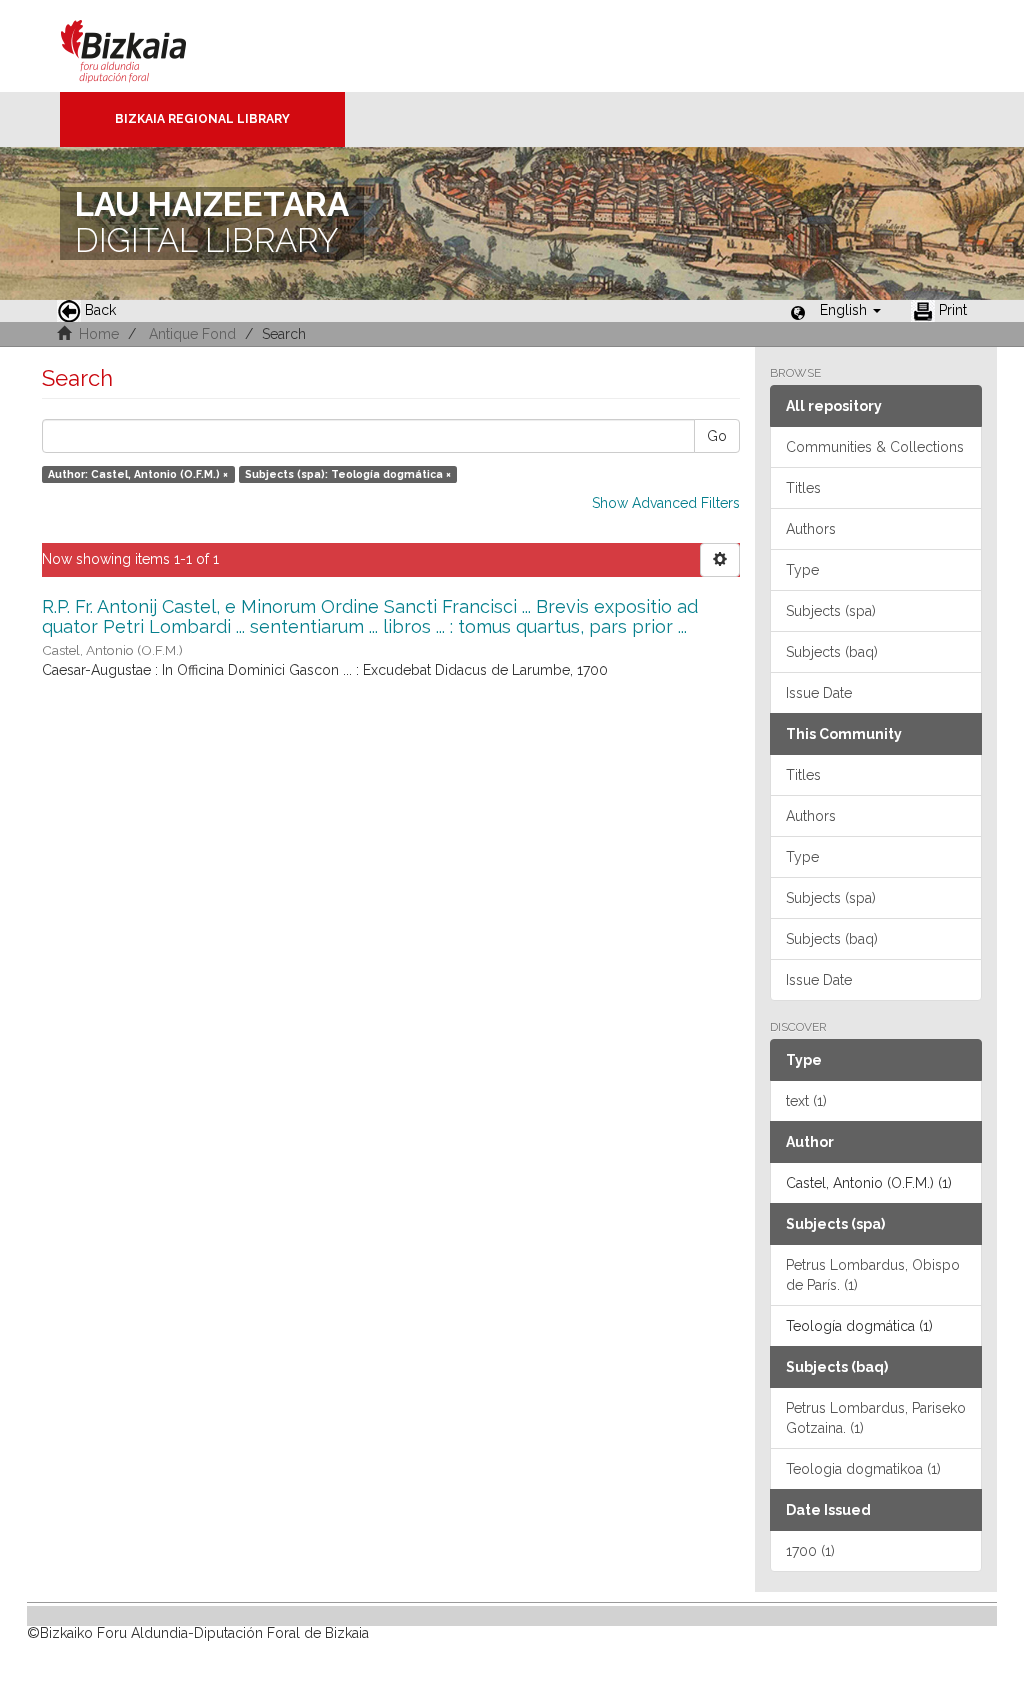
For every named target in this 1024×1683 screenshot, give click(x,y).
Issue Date (819, 693)
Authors (811, 529)
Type (802, 570)
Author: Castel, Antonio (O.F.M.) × (138, 474)
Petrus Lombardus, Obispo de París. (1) (873, 1275)
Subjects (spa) (831, 611)
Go (717, 436)
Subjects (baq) (832, 652)
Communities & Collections (875, 447)
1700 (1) (810, 1551)
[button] (850, 310)
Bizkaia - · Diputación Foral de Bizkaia (144, 46)
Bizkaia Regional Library (202, 119)
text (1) (806, 1101)
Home (99, 334)
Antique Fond (192, 334)
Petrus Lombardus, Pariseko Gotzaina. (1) (876, 1418)
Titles (803, 488)
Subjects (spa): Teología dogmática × (348, 474)
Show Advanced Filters (666, 503)
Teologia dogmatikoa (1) (863, 1469)
